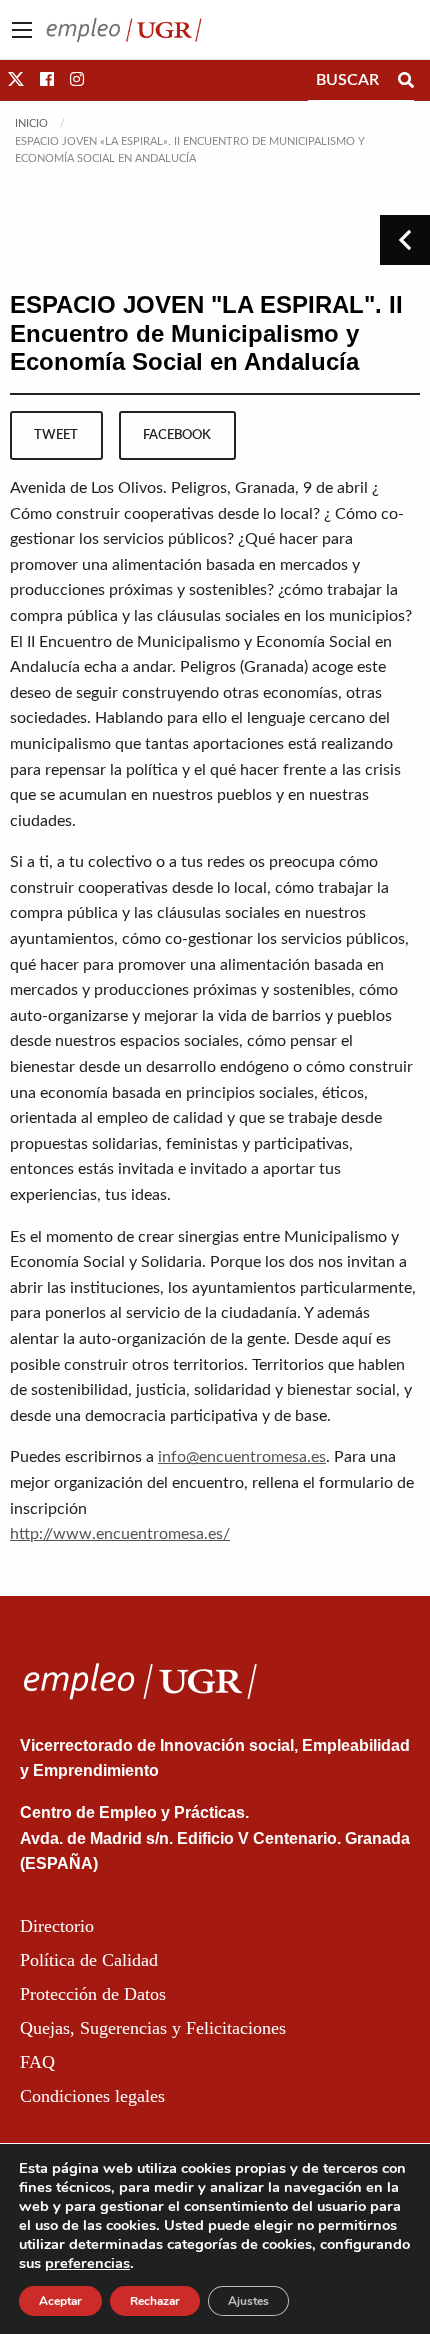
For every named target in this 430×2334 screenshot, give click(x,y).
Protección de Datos (93, 1994)
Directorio (57, 1926)
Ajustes (248, 2301)
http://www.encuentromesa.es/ (120, 1534)
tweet (56, 435)
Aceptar (60, 2301)
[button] (16, 80)
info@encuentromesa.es (242, 1457)
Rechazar (155, 2301)
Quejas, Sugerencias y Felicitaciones (153, 2028)
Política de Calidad (89, 1960)
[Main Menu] (22, 30)
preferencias (87, 2263)
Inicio (31, 123)
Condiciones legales (92, 2096)
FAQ (37, 2062)
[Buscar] (406, 80)
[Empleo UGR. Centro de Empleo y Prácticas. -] (124, 29)
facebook (177, 435)
